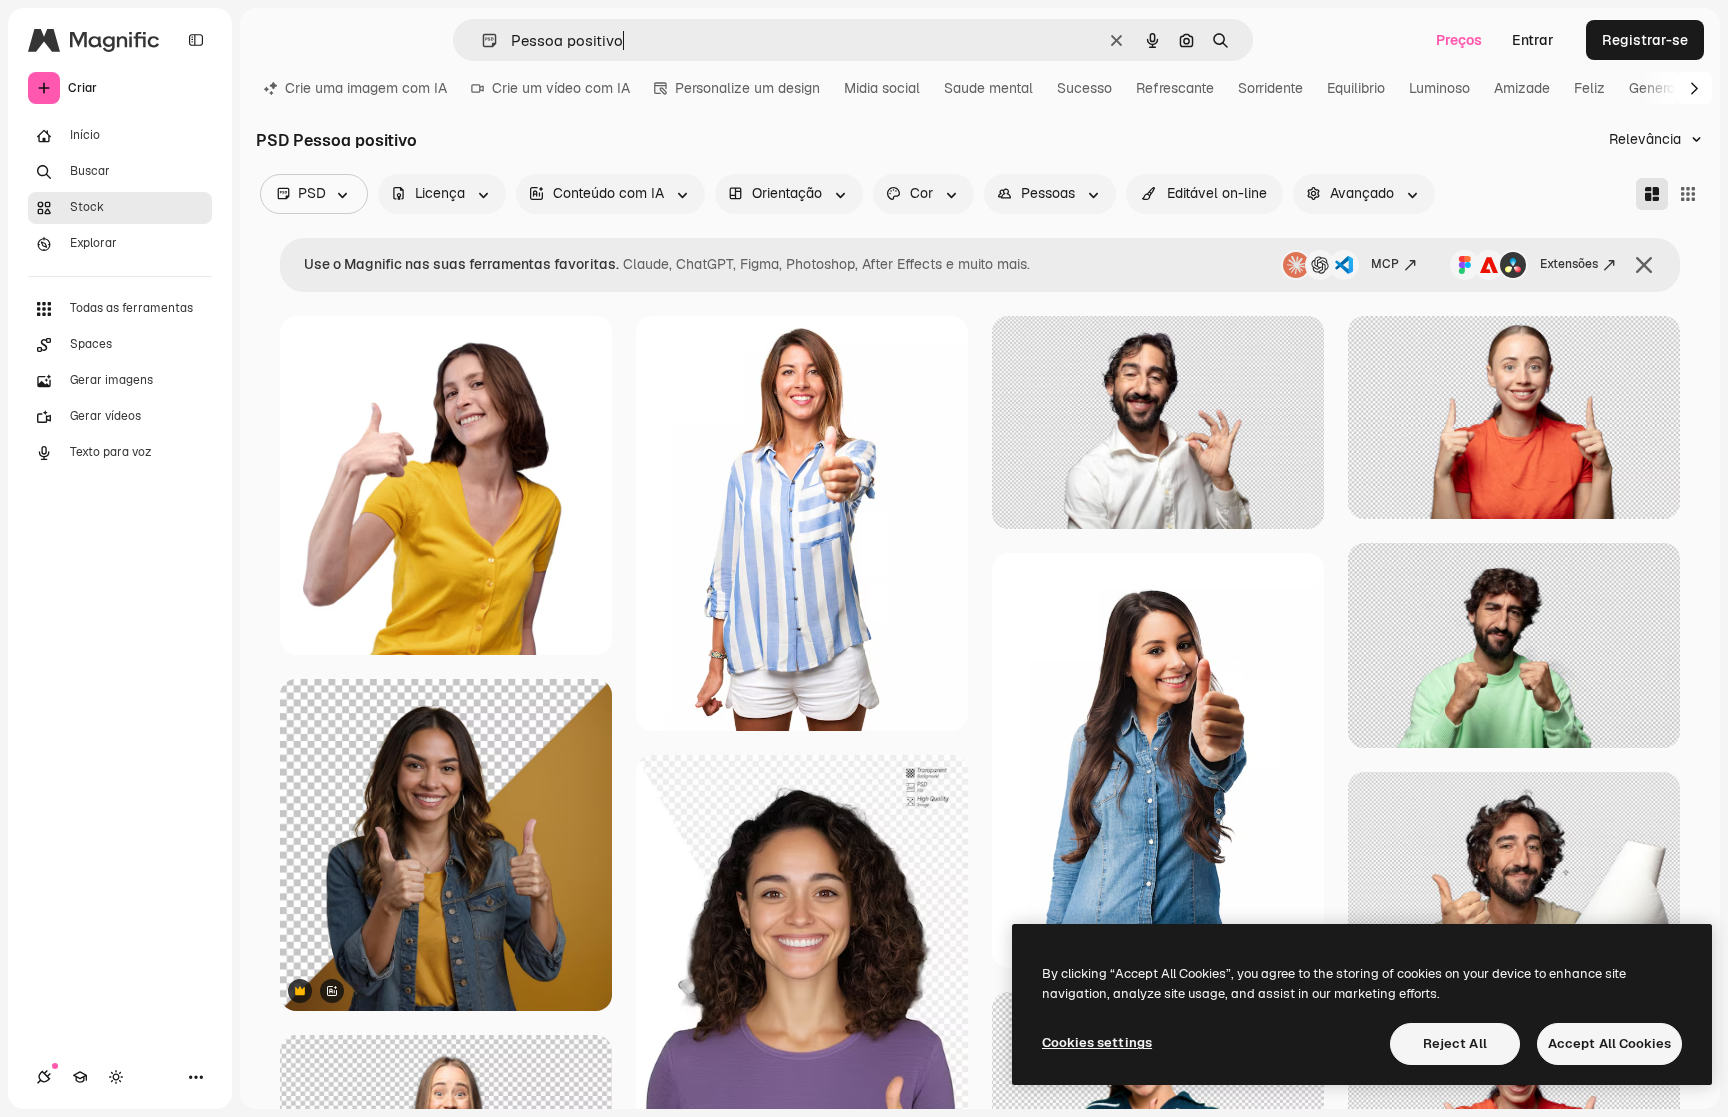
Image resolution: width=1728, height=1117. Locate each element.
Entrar (1533, 40)
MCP (1385, 264)
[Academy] (80, 1077)
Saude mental (988, 88)
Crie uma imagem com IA (366, 88)
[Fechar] (1644, 265)
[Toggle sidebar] (196, 40)
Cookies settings (1097, 1042)
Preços (1459, 40)
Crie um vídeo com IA (561, 88)
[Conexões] (44, 1077)
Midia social (882, 88)
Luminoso (1439, 88)
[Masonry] (1652, 194)
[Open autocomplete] (481, 40)
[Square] (1688, 194)
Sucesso (1084, 88)
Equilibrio (1356, 88)
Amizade (1522, 88)
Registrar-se (1645, 40)
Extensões (1569, 264)
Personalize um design (747, 88)
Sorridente (1270, 88)
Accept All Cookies (1609, 1043)
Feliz (1589, 88)
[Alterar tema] (116, 1077)
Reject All (1455, 1043)
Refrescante (1175, 88)
